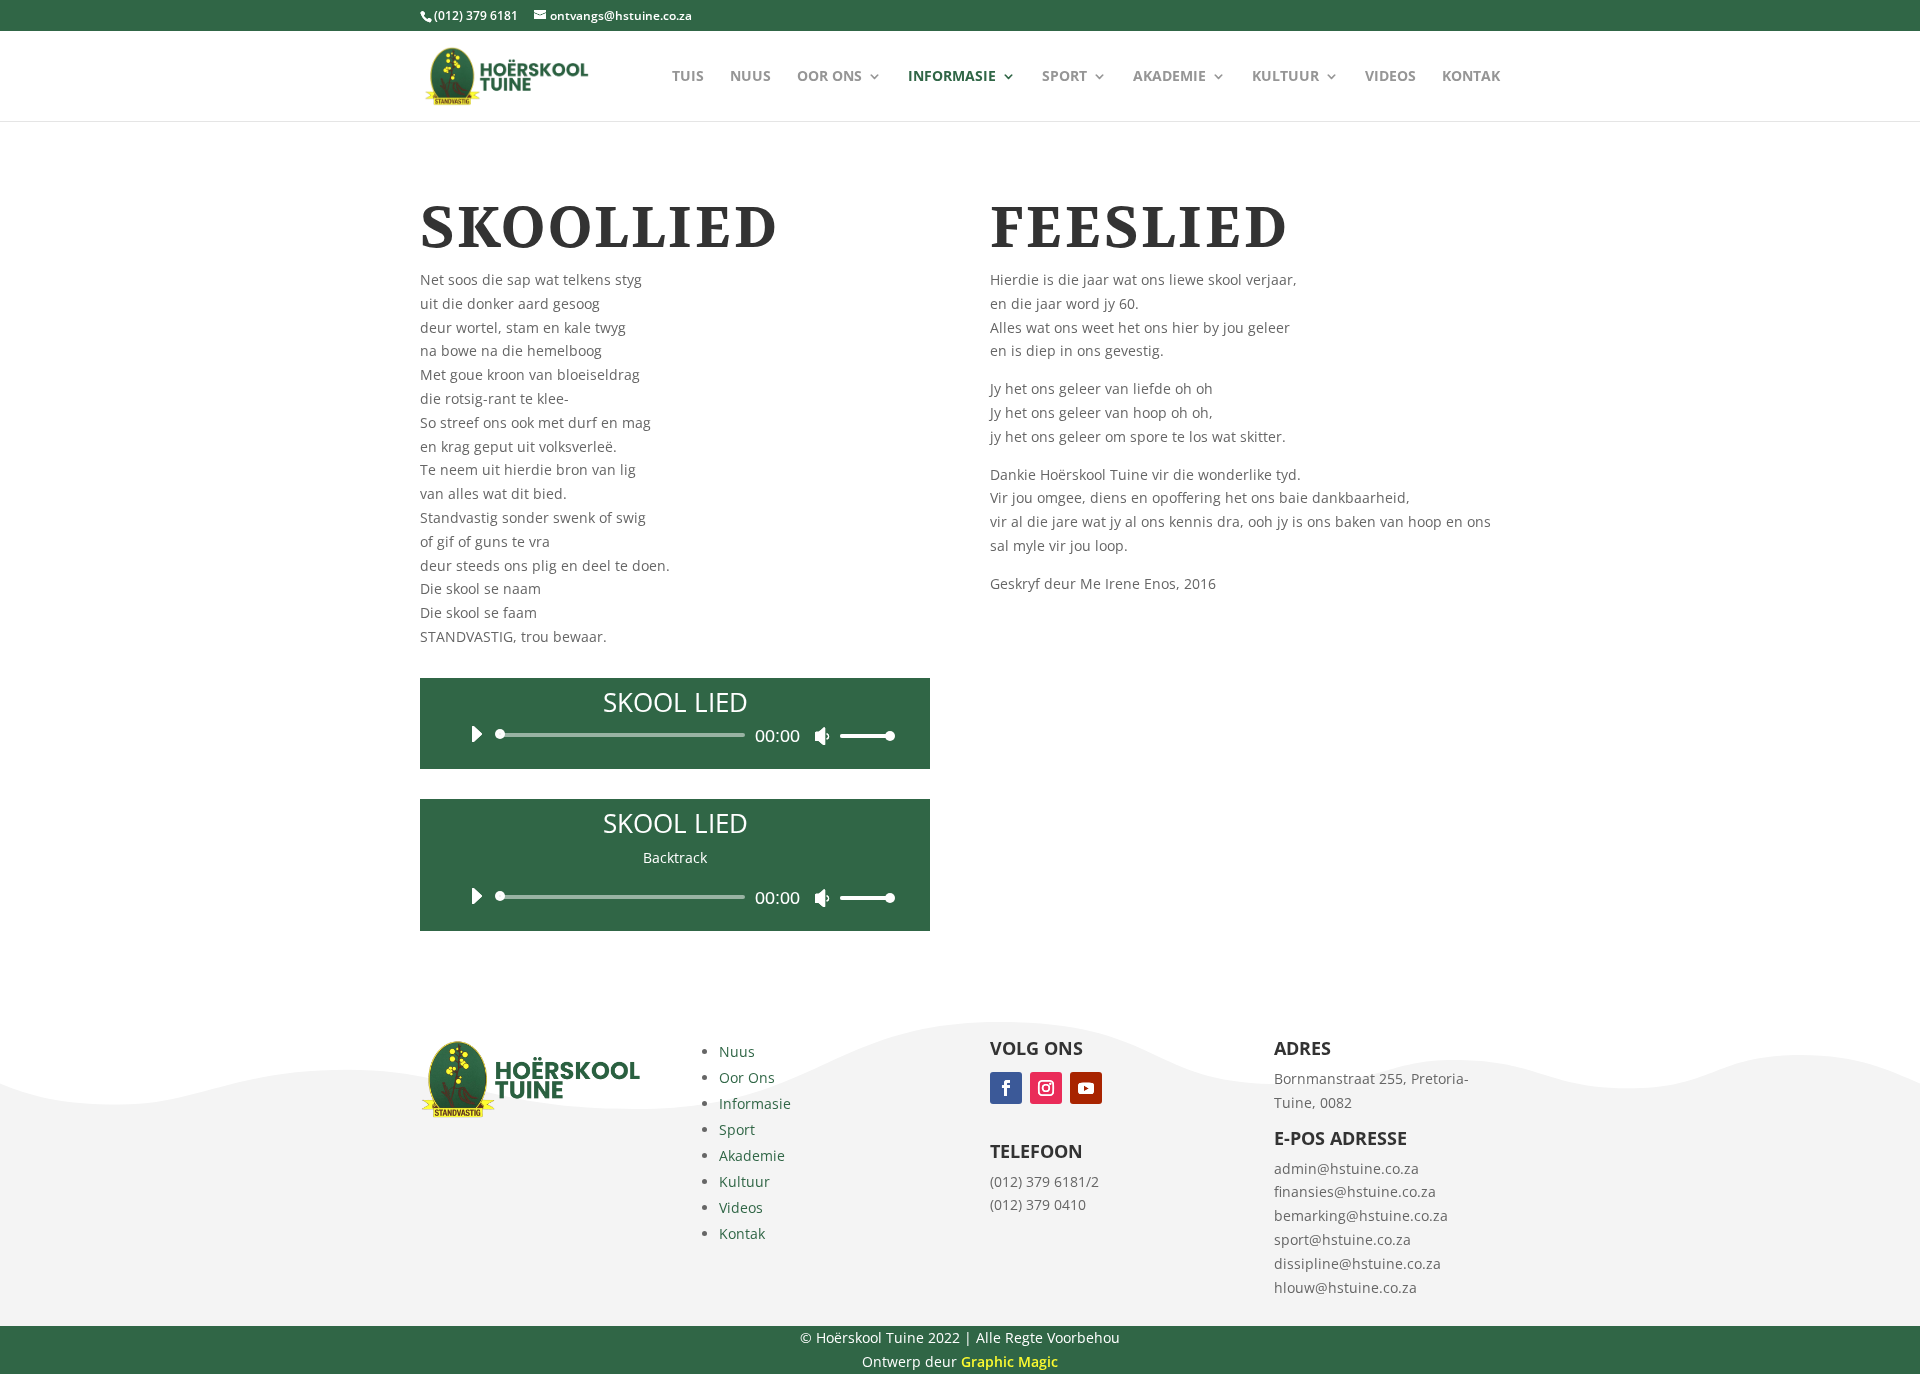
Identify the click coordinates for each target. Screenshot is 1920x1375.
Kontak (1471, 77)
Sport (1064, 77)
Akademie (1169, 77)
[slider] (862, 735)
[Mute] (822, 736)
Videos (1390, 77)
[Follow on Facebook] (1006, 1088)
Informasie (952, 77)
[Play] (476, 734)
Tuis (688, 77)
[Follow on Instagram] (1046, 1088)
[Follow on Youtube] (1086, 1088)
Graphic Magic (1009, 1361)
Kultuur (1285, 77)
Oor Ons (829, 77)
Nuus (750, 77)
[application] (675, 735)
